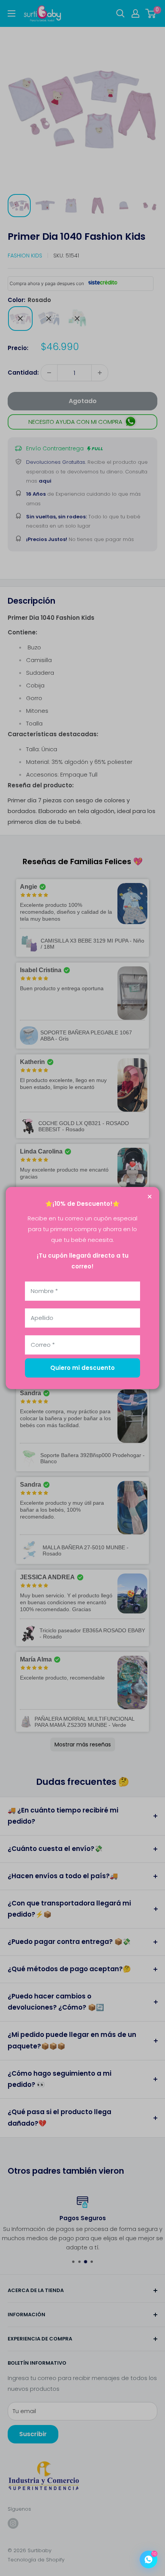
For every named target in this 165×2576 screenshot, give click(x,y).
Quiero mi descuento (82, 1368)
